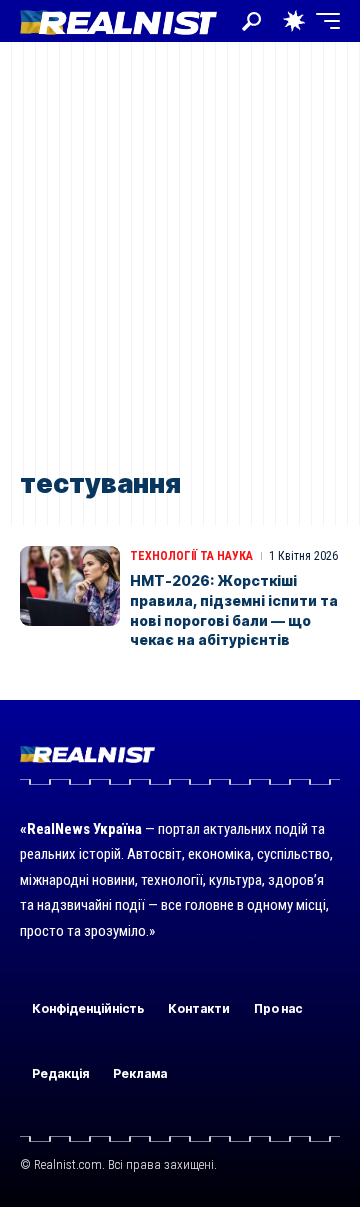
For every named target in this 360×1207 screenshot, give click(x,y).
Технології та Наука (191, 556)
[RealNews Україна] (118, 20)
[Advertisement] (180, 257)
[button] (251, 21)
